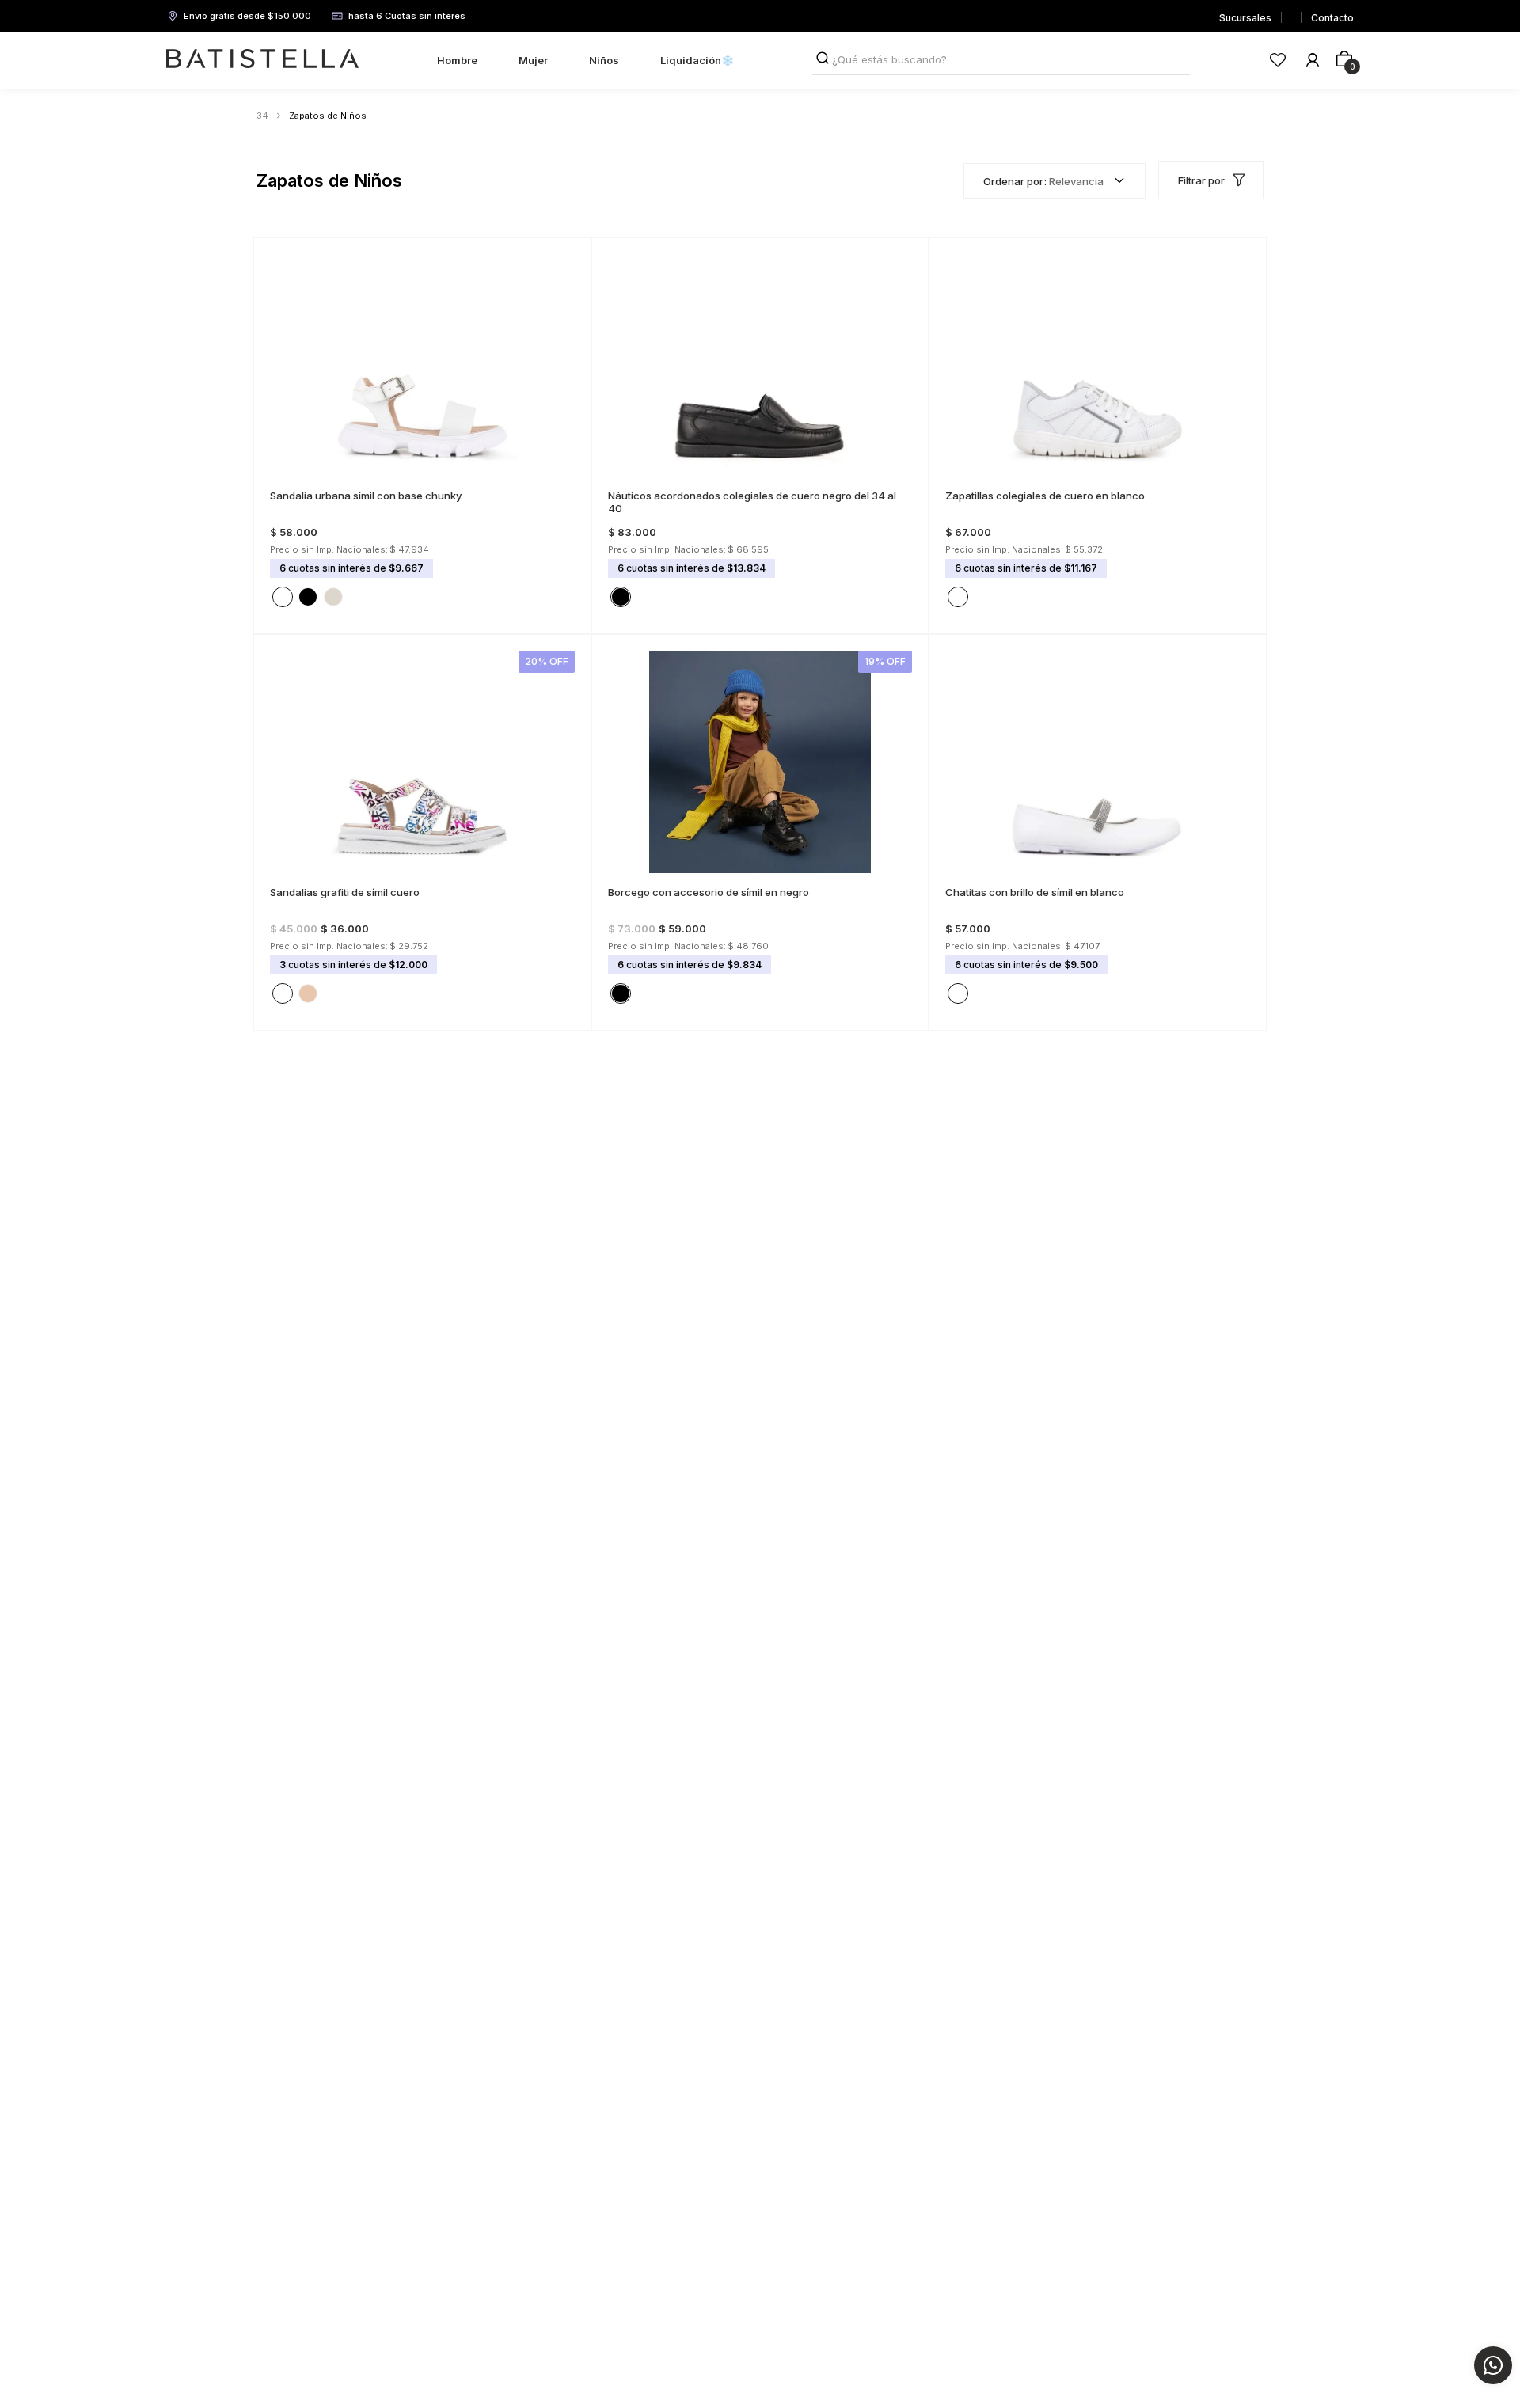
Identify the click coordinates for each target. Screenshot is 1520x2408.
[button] (283, 483)
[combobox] (1001, 60)
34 (262, 116)
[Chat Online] (1493, 2365)
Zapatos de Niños (328, 116)
